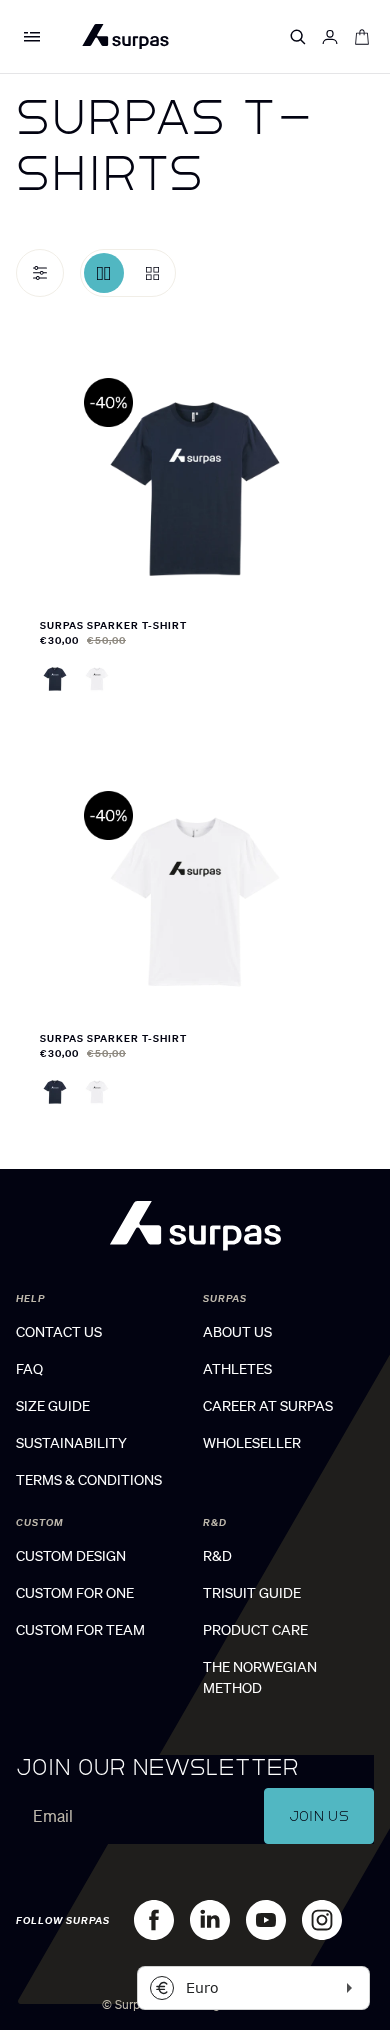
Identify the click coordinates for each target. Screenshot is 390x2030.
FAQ (29, 1369)
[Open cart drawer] (362, 37)
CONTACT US (59, 1332)
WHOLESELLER (252, 1443)
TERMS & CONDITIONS (89, 1480)
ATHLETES (237, 1369)
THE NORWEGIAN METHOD (260, 1677)
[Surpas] (125, 36)
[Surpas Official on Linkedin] (210, 1920)
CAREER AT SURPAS (268, 1406)
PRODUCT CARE (255, 1630)
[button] (32, 37)
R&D (217, 1556)
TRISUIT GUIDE (252, 1593)
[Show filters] (40, 273)
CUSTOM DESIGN (71, 1556)
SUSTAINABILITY (71, 1443)
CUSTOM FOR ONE (75, 1593)
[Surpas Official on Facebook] (154, 1920)
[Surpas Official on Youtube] (266, 1920)
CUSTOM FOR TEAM (80, 1630)
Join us (319, 1816)
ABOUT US (237, 1332)
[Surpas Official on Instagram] (322, 1920)
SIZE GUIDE (53, 1406)
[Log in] (330, 37)
